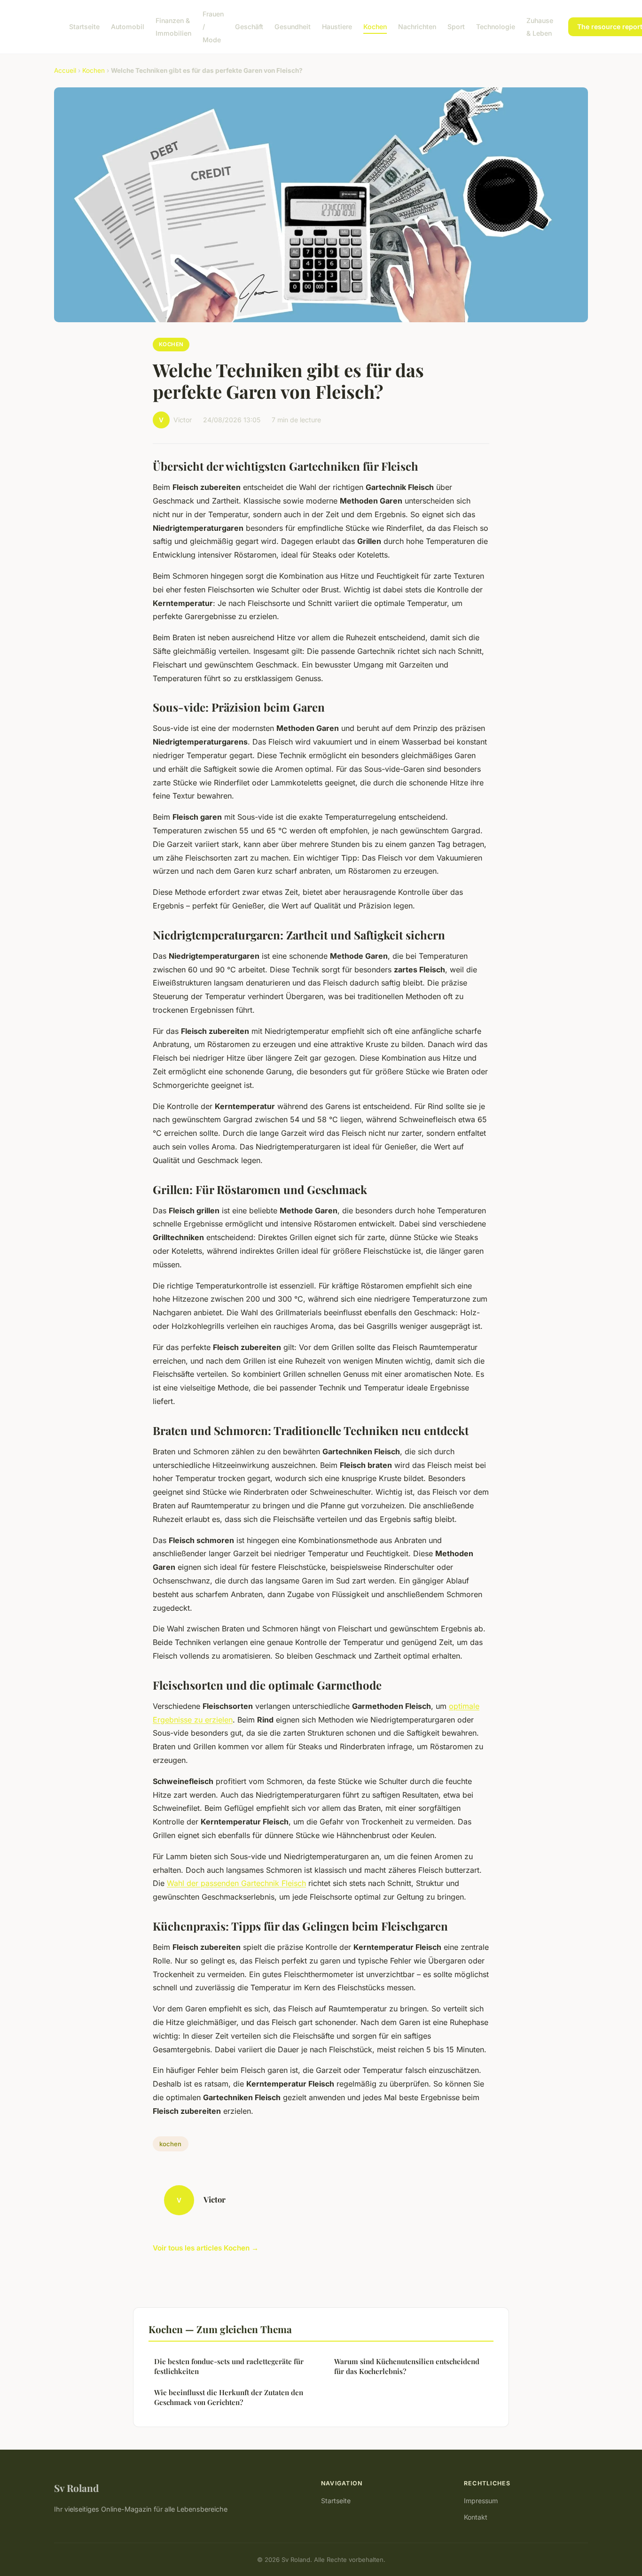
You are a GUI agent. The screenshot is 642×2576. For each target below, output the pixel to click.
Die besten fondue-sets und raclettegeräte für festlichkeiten (229, 2366)
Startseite (84, 27)
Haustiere (337, 27)
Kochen (375, 27)
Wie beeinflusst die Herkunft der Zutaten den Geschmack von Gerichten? (229, 2397)
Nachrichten (417, 27)
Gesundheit (293, 27)
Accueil (65, 70)
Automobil (128, 27)
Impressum (481, 2501)
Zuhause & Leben (540, 27)
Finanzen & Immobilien (173, 27)
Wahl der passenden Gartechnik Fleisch (236, 1883)
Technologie (496, 27)
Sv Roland (76, 2488)
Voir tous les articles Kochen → (206, 2248)
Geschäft (249, 27)
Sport (456, 27)
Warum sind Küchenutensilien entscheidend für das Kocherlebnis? (407, 2366)
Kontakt (476, 2517)
